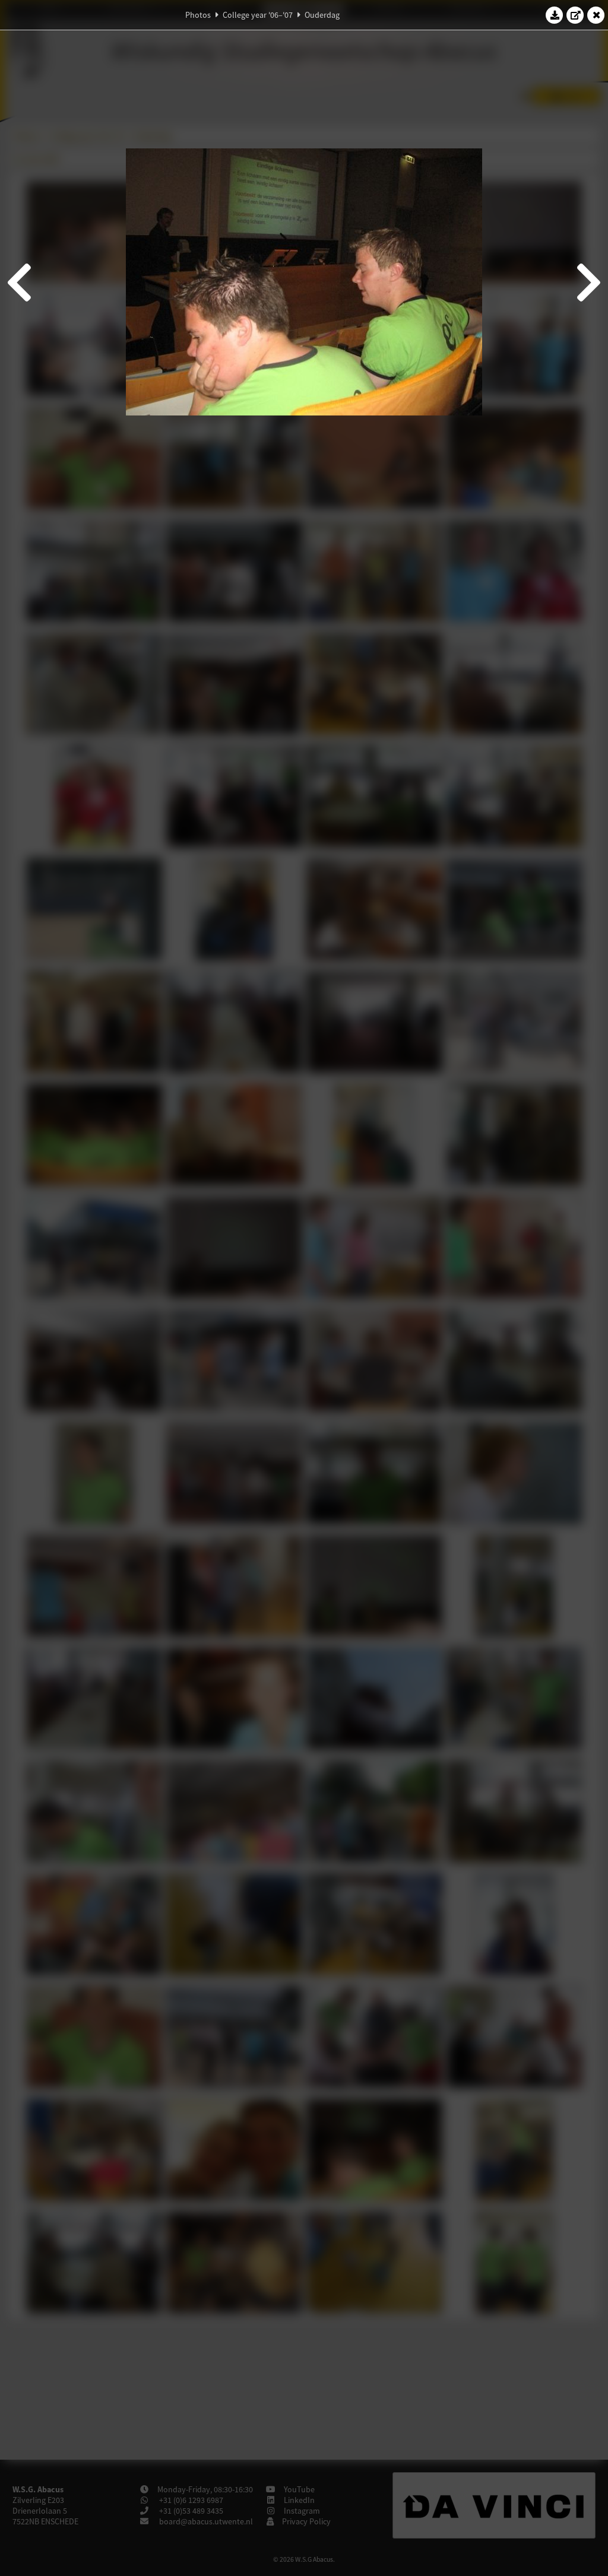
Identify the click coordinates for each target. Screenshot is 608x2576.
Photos (198, 15)
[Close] (596, 15)
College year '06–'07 (258, 15)
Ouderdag (322, 15)
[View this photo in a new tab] (575, 15)
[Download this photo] (555, 15)
